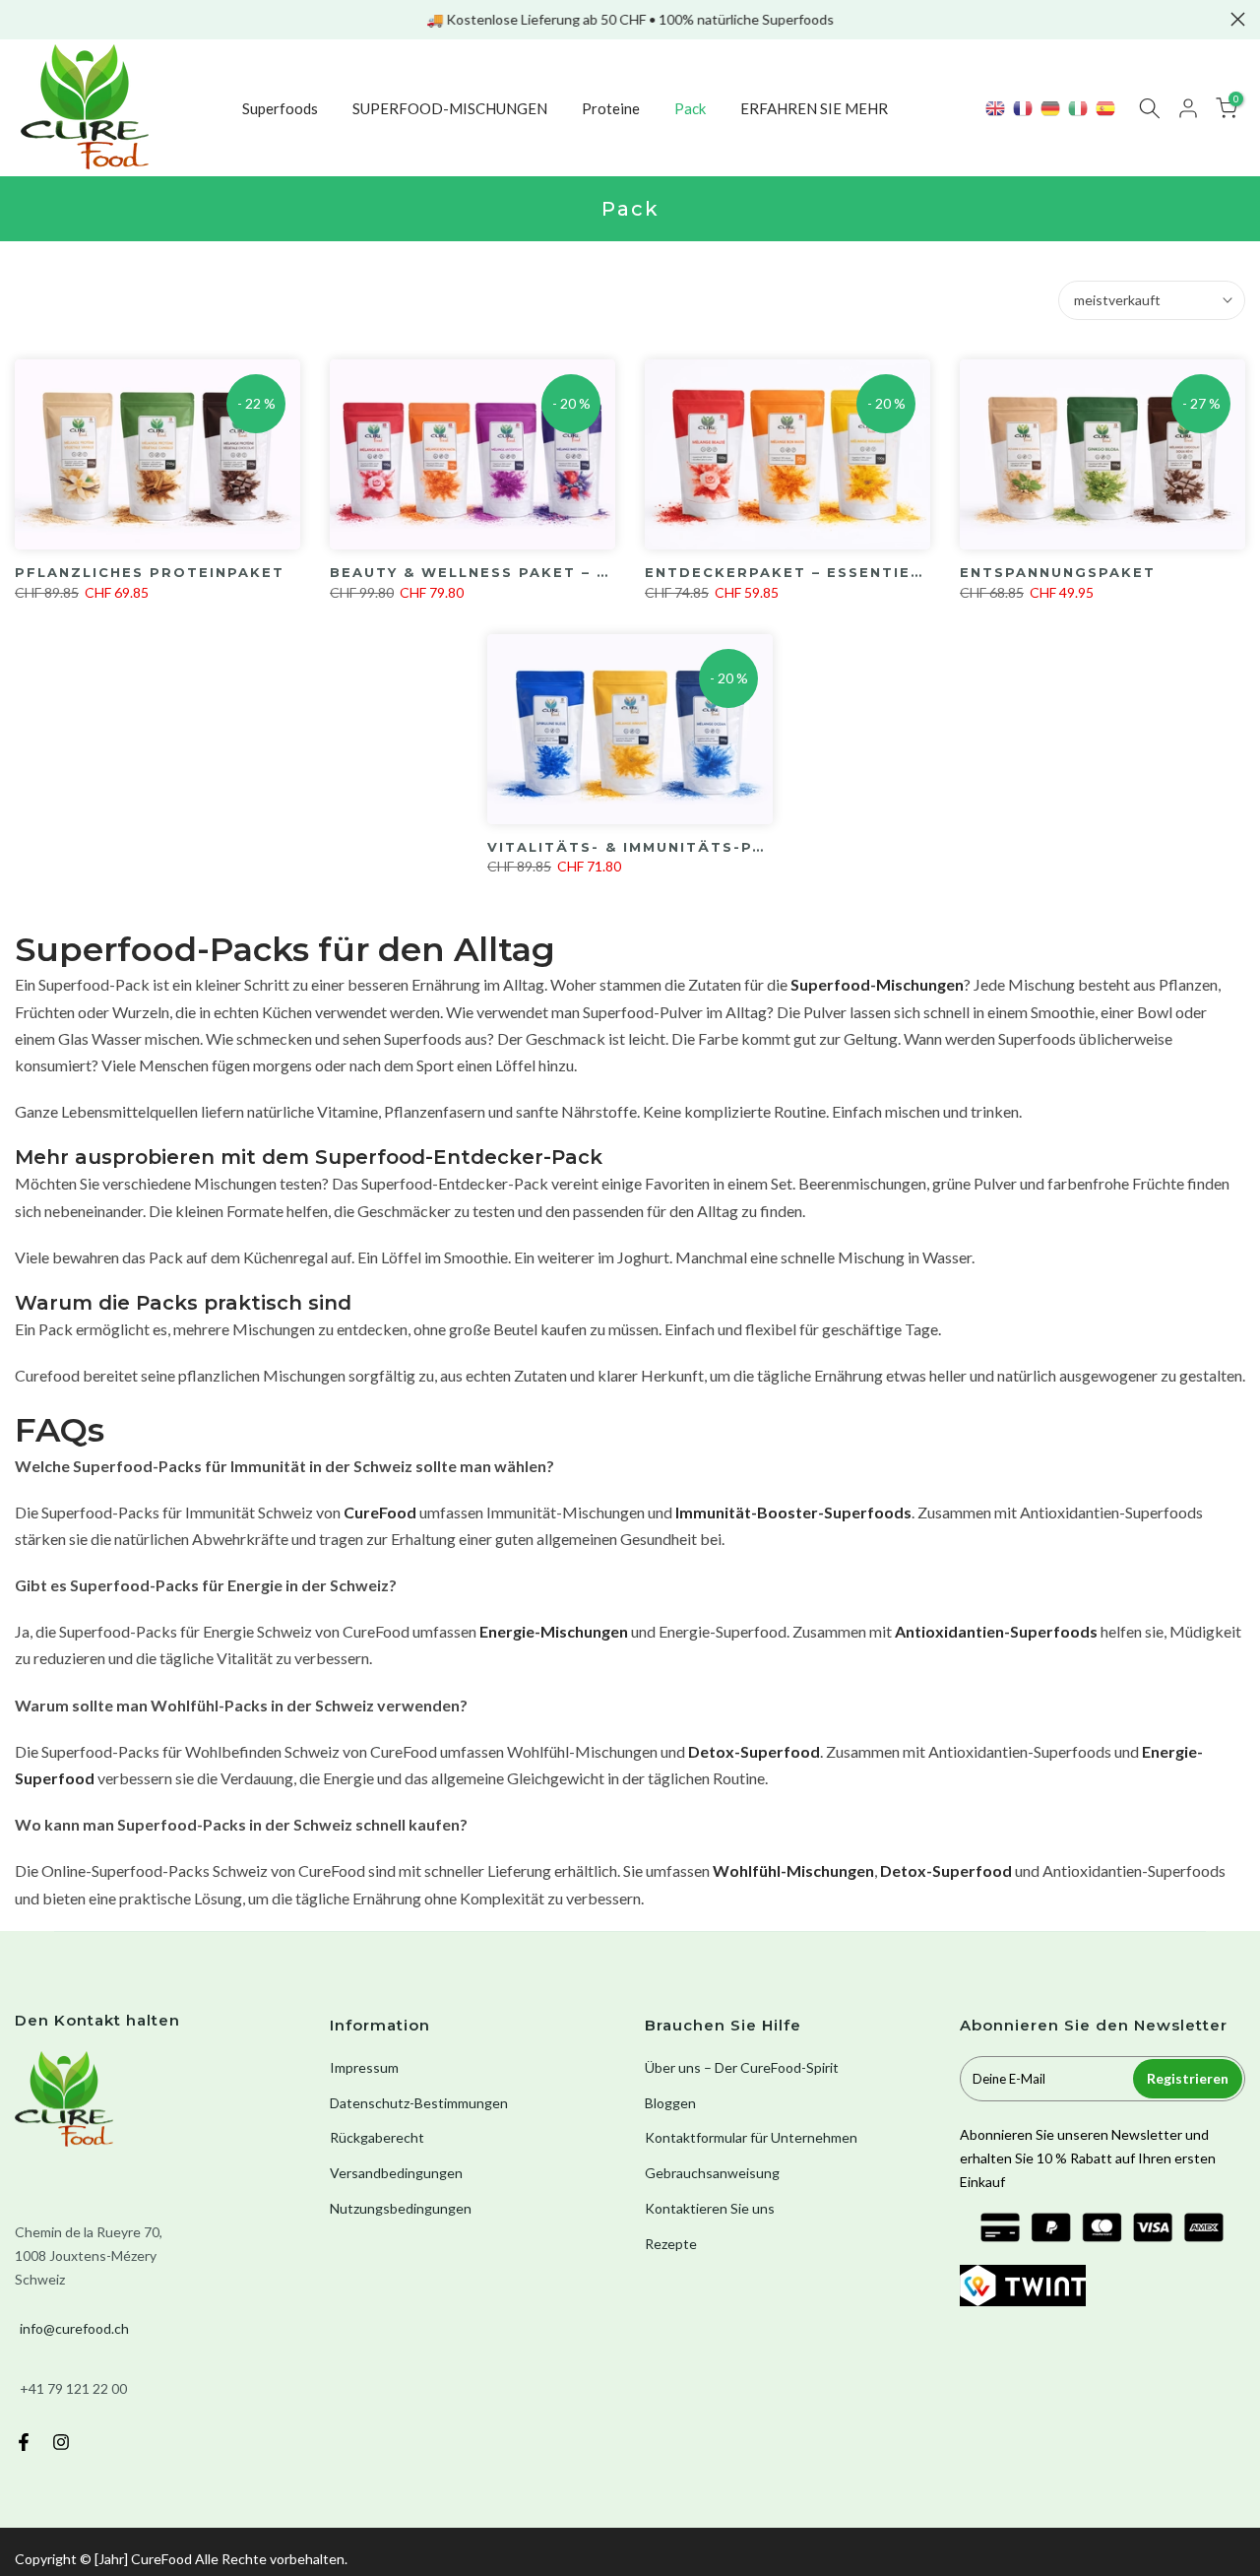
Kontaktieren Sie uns (710, 2208)
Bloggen (670, 2103)
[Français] (1024, 108)
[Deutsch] (1051, 108)
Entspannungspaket (1058, 572)
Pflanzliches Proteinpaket (150, 572)
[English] (996, 108)
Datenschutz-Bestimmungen (419, 2103)
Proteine (611, 108)
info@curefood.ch (74, 2328)
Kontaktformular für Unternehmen (751, 2137)
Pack (690, 108)
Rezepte (671, 2244)
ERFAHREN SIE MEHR (814, 108)
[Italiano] (1079, 108)
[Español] (1106, 108)
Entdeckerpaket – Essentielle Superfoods (855, 572)
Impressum (364, 2067)
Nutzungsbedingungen (401, 2208)
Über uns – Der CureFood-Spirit (742, 2067)
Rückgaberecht (377, 2137)
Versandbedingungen (396, 2173)
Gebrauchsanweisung (712, 2173)
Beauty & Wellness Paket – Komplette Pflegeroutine (591, 572)
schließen (22, 19)
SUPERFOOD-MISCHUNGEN (450, 108)
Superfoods (280, 108)
